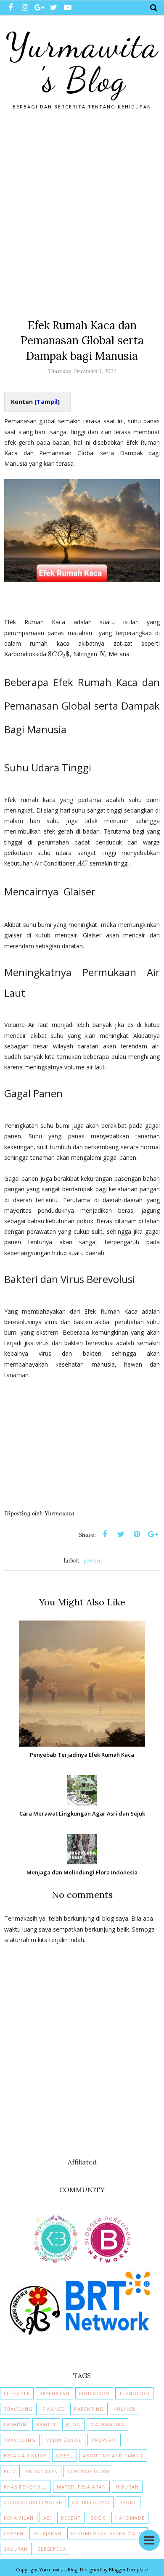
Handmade (130, 2518)
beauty (46, 2424)
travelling (20, 2440)
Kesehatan (54, 2393)
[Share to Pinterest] (137, 1534)
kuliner (124, 2409)
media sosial (63, 2440)
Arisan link (42, 2471)
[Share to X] (121, 1534)
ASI (47, 2518)
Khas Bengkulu (25, 2487)
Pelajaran (47, 2533)
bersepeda (52, 2549)
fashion (15, 2424)
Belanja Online (25, 2456)
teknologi (134, 2393)
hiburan (127, 2487)
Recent (71, 2518)
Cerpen (14, 2533)
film (10, 2471)
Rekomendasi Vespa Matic (107, 2533)
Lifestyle (17, 2393)
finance (53, 2409)
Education (94, 2393)
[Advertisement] (82, 211)
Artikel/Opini (91, 2502)
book (98, 2518)
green (92, 1560)
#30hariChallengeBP (33, 2502)
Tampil (47, 402)
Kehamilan (19, 2518)
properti (104, 2440)
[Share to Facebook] (105, 1534)
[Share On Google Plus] (153, 1534)
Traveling (18, 2409)
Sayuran (16, 2549)
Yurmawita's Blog (82, 63)
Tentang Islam (88, 2471)
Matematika (107, 2424)
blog (73, 2424)
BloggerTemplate (128, 2569)
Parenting (89, 2409)
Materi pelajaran (81, 2487)
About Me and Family (113, 2456)
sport (128, 2502)
